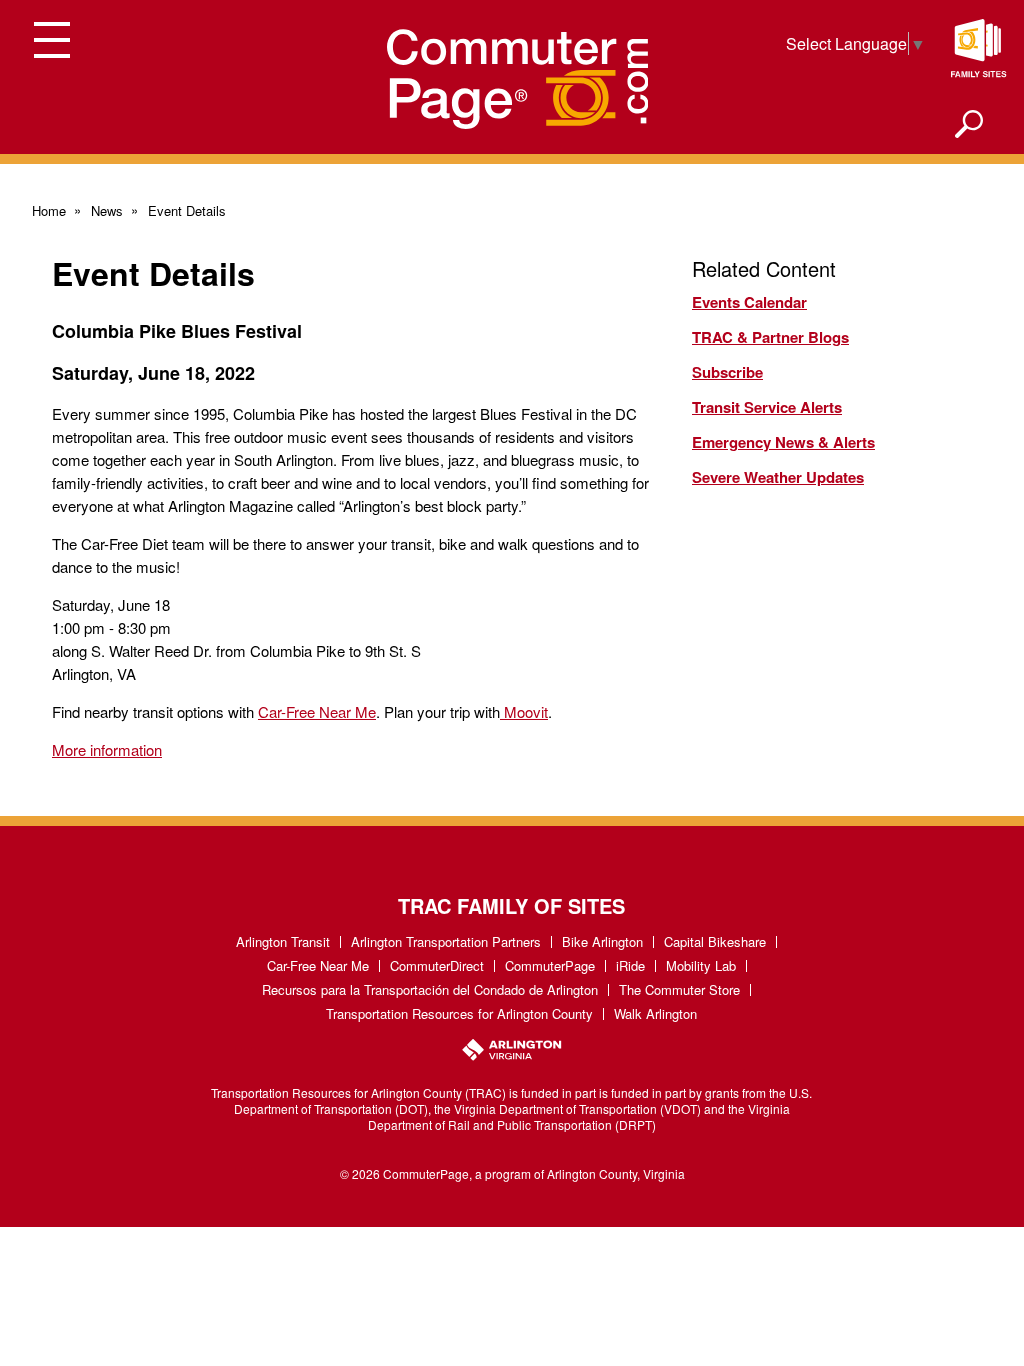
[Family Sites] (978, 49)
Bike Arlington (602, 941)
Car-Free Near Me (317, 711)
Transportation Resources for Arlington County (459, 1013)
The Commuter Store (679, 989)
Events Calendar (749, 302)
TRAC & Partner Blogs (770, 337)
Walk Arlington (655, 1013)
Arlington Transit (283, 941)
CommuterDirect (437, 965)
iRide (630, 965)
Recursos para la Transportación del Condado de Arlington (430, 989)
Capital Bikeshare (715, 941)
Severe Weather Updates (778, 477)
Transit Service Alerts (767, 407)
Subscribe (727, 372)
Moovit (524, 711)
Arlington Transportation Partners (446, 941)
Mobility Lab (701, 965)
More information (107, 749)
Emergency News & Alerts (783, 442)
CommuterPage (550, 965)
